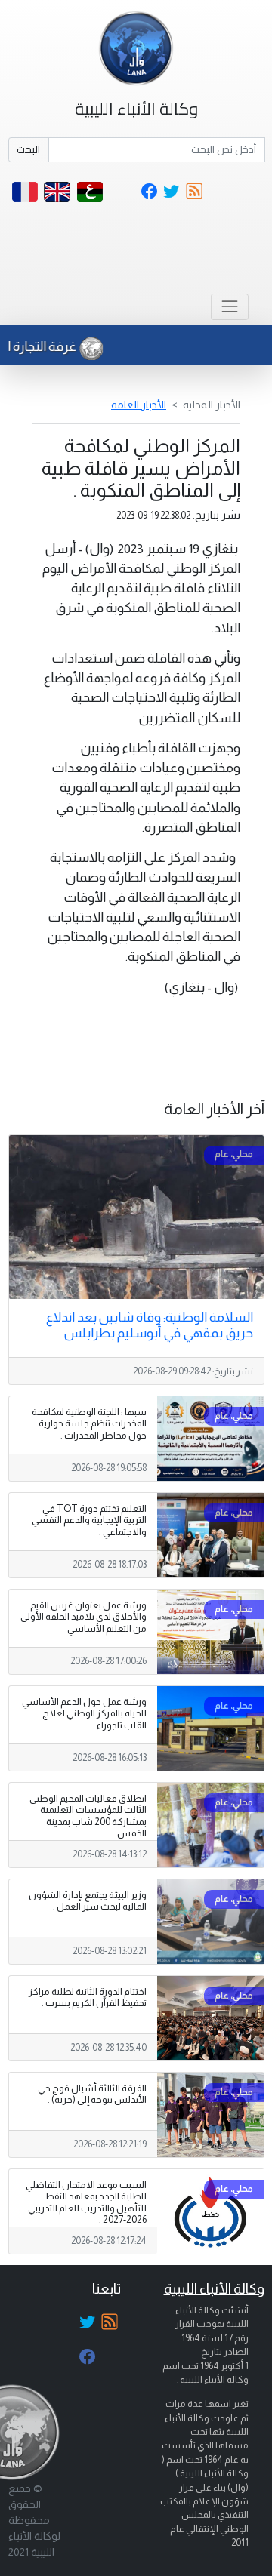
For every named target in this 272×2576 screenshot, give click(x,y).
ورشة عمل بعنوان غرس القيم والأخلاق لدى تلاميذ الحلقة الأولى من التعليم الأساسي (83, 1617)
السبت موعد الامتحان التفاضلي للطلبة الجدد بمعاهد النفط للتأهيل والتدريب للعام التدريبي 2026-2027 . (86, 2202)
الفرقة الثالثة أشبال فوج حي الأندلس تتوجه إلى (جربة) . (92, 2094)
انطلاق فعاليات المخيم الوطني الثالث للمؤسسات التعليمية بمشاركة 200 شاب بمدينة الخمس (88, 1816)
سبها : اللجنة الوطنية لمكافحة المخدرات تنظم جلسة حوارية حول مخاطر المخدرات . (89, 1423)
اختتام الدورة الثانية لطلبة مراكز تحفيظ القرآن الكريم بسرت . (88, 1997)
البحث (28, 149)
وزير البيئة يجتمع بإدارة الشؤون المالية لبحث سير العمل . (88, 1901)
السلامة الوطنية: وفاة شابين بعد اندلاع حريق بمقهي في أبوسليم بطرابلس (150, 1325)
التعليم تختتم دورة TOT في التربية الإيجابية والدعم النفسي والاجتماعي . (89, 1520)
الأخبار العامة (139, 405)
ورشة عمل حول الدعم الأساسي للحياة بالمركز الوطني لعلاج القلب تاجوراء (84, 1713)
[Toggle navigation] (229, 307)
